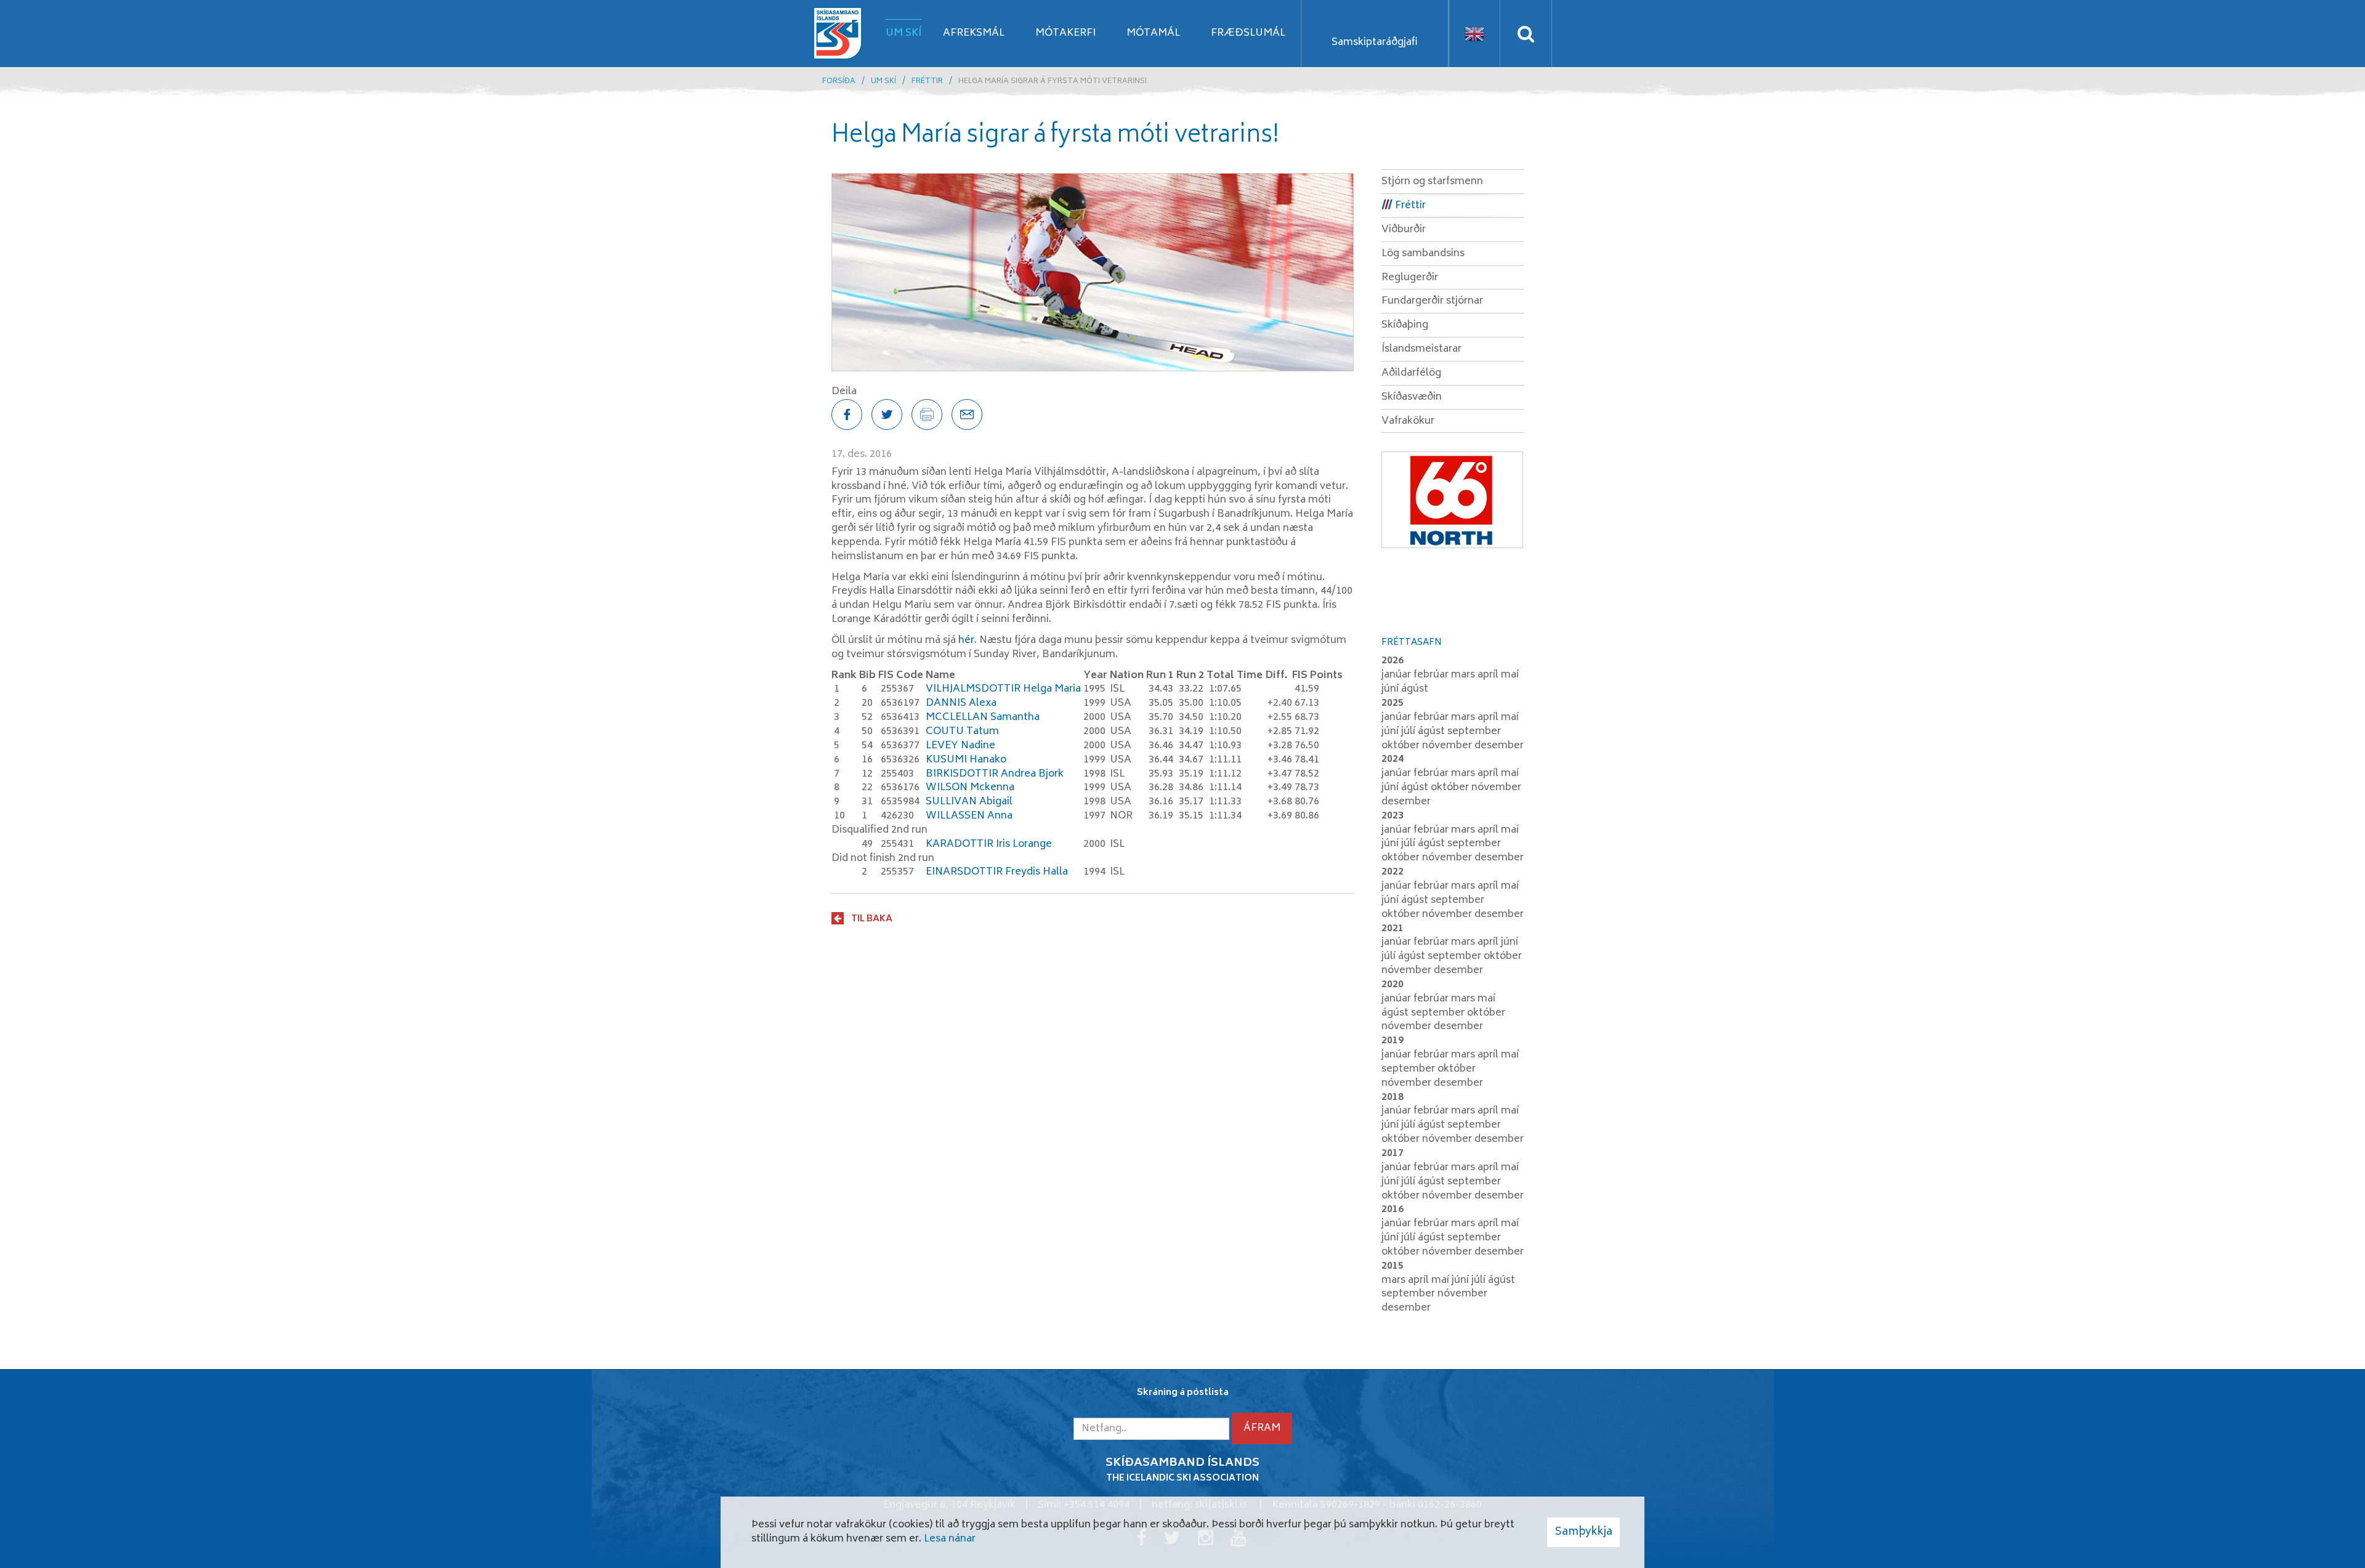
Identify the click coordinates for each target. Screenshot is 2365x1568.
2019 (1393, 1041)
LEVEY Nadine (960, 746)
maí (1510, 675)
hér (966, 641)
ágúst (1415, 689)
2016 (1393, 1210)
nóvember (1448, 746)
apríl (1489, 675)
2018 (1393, 1097)
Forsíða (839, 82)
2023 (1393, 816)
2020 (1393, 985)
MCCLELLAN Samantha (983, 717)
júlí (1409, 732)
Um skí (883, 82)
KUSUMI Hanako (966, 760)
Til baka (872, 919)
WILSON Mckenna (970, 788)
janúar (1397, 675)
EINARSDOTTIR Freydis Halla (997, 872)
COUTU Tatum (962, 732)
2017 (1393, 1154)
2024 (1393, 759)
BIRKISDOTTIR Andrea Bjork (995, 774)
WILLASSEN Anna (969, 816)
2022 (1393, 872)
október (1402, 746)
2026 (1393, 661)
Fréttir (927, 82)
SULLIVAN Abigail (969, 802)
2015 (1393, 1266)
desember (1499, 746)
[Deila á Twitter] (887, 414)
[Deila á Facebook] (847, 414)
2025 (1393, 703)
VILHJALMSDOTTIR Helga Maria (1003, 689)
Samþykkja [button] (1583, 1532)
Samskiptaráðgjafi (1375, 42)
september (1474, 732)
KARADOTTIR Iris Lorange (989, 844)
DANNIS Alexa (961, 703)
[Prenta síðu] (927, 414)
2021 (1393, 929)
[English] (1474, 34)
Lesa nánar (950, 1539)
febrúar (1432, 675)
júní (1391, 689)
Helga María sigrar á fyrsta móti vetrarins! (1053, 82)
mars (1464, 675)
